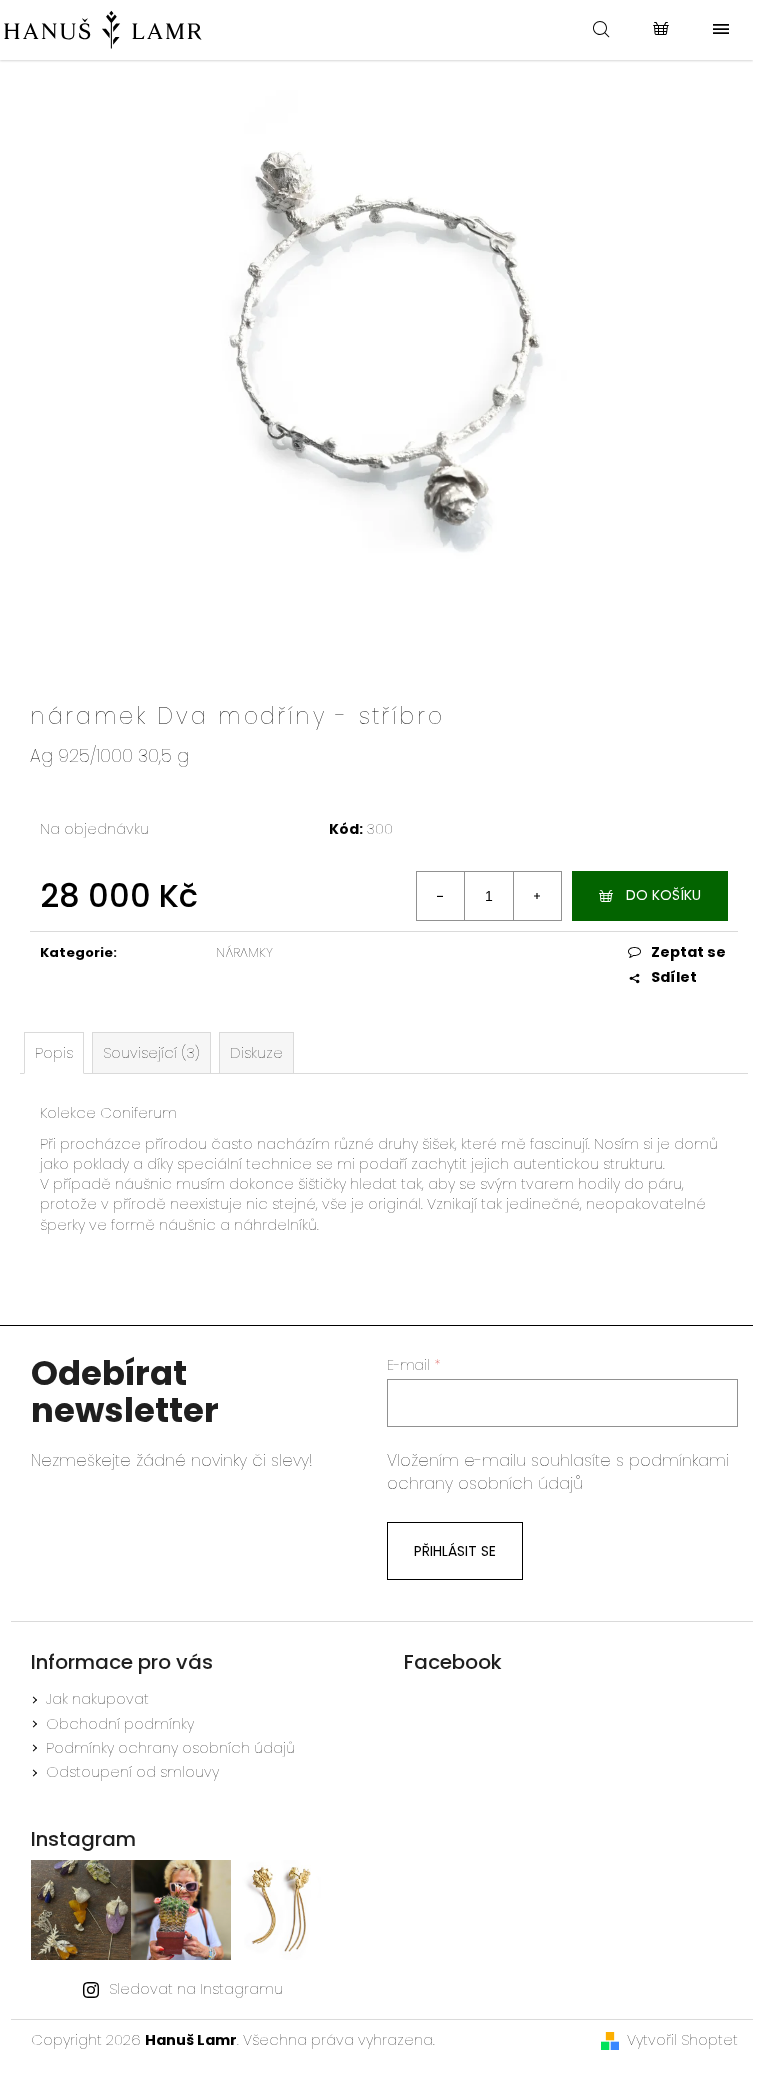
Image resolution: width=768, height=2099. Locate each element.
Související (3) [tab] (151, 1053)
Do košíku (663, 895)
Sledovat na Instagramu (196, 1989)
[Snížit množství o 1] (441, 896)
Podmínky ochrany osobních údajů (170, 1748)
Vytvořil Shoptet (682, 2040)
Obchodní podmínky (120, 1724)
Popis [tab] (54, 1053)
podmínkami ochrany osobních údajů (558, 1472)
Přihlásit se (455, 1551)
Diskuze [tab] (256, 1053)
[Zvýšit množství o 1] (537, 896)
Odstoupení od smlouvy (132, 1772)
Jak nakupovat (97, 1699)
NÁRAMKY (244, 952)
